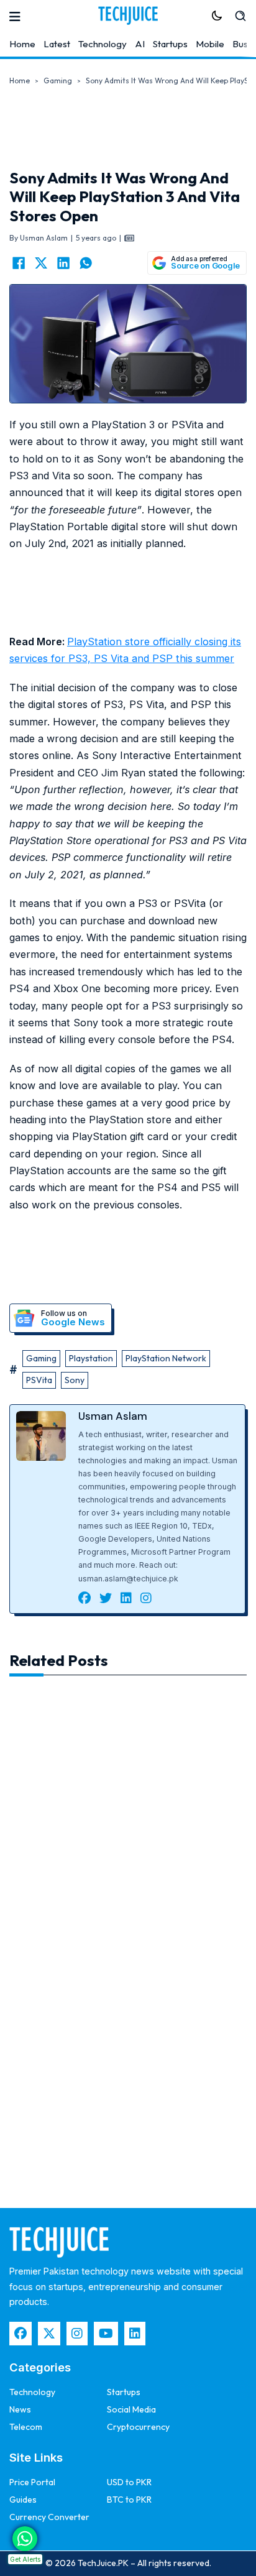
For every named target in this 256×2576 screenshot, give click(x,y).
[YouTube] (106, 2334)
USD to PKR (129, 2482)
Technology (103, 44)
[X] (41, 263)
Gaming (58, 80)
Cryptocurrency (138, 2427)
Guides (23, 2500)
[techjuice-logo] (128, 16)
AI (140, 44)
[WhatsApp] (86, 263)
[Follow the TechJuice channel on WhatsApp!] (25, 2539)
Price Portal (32, 2482)
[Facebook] (19, 263)
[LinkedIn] (63, 263)
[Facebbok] (21, 2334)
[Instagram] (77, 2334)
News (20, 2409)
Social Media (131, 2409)
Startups (170, 44)
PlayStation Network (166, 1358)
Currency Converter (49, 2517)
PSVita (39, 1380)
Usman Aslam (113, 1416)
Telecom (26, 2427)
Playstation (91, 1358)
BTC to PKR (129, 2500)
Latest (57, 44)
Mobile (210, 44)
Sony (75, 1380)
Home (22, 44)
